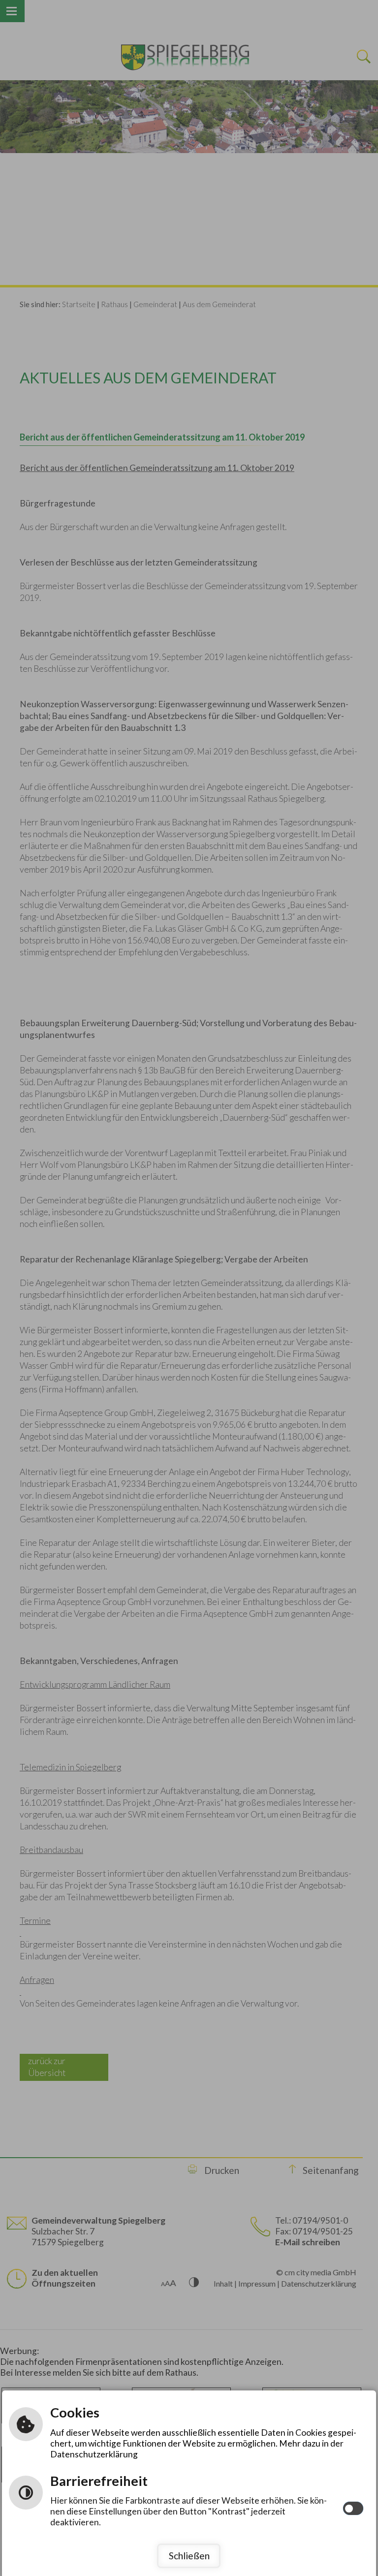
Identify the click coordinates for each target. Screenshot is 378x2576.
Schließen (189, 2556)
